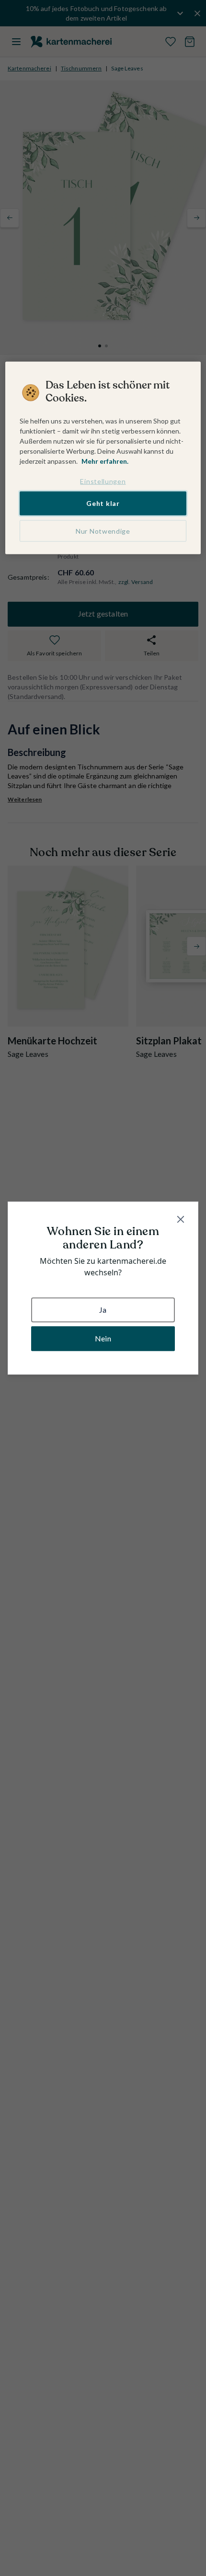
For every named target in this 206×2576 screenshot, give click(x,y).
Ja (103, 1310)
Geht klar (103, 503)
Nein (103, 1338)
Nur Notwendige (103, 531)
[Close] (181, 1219)
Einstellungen (103, 481)
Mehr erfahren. (105, 461)
